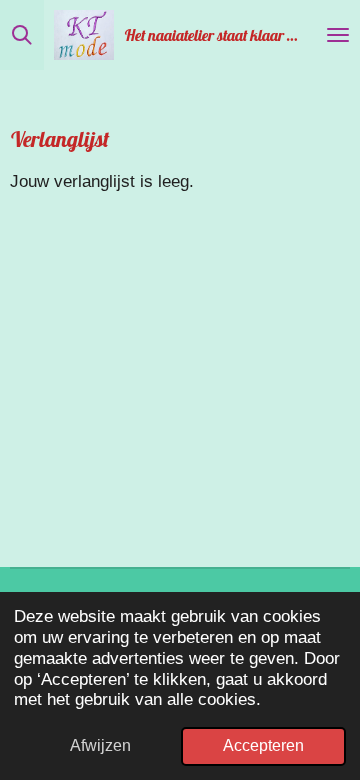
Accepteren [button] (263, 745)
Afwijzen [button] (100, 745)
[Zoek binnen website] (22, 35)
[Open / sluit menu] (338, 35)
